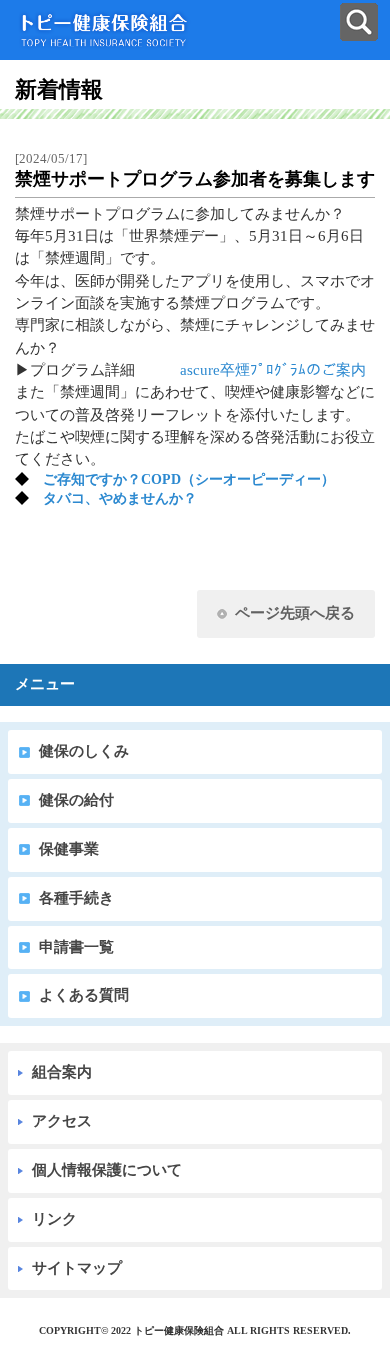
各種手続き (76, 898)
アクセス (62, 1121)
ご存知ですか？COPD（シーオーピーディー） (189, 479)
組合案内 (62, 1072)
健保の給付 (76, 800)
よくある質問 (84, 995)
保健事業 (69, 849)
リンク (54, 1219)
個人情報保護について (107, 1170)
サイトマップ (77, 1268)
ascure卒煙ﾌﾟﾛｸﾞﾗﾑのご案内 (273, 370)
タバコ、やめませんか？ (120, 498)
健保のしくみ (84, 751)
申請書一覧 (76, 947)
